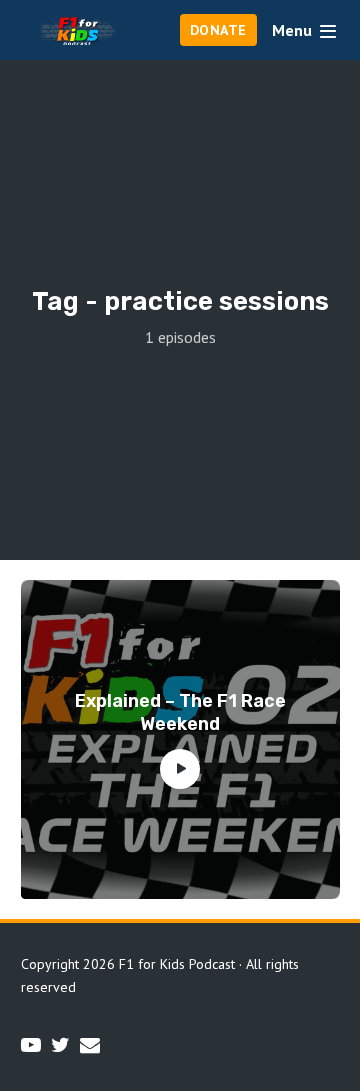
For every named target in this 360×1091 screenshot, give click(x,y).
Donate (218, 30)
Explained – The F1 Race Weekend (180, 712)
